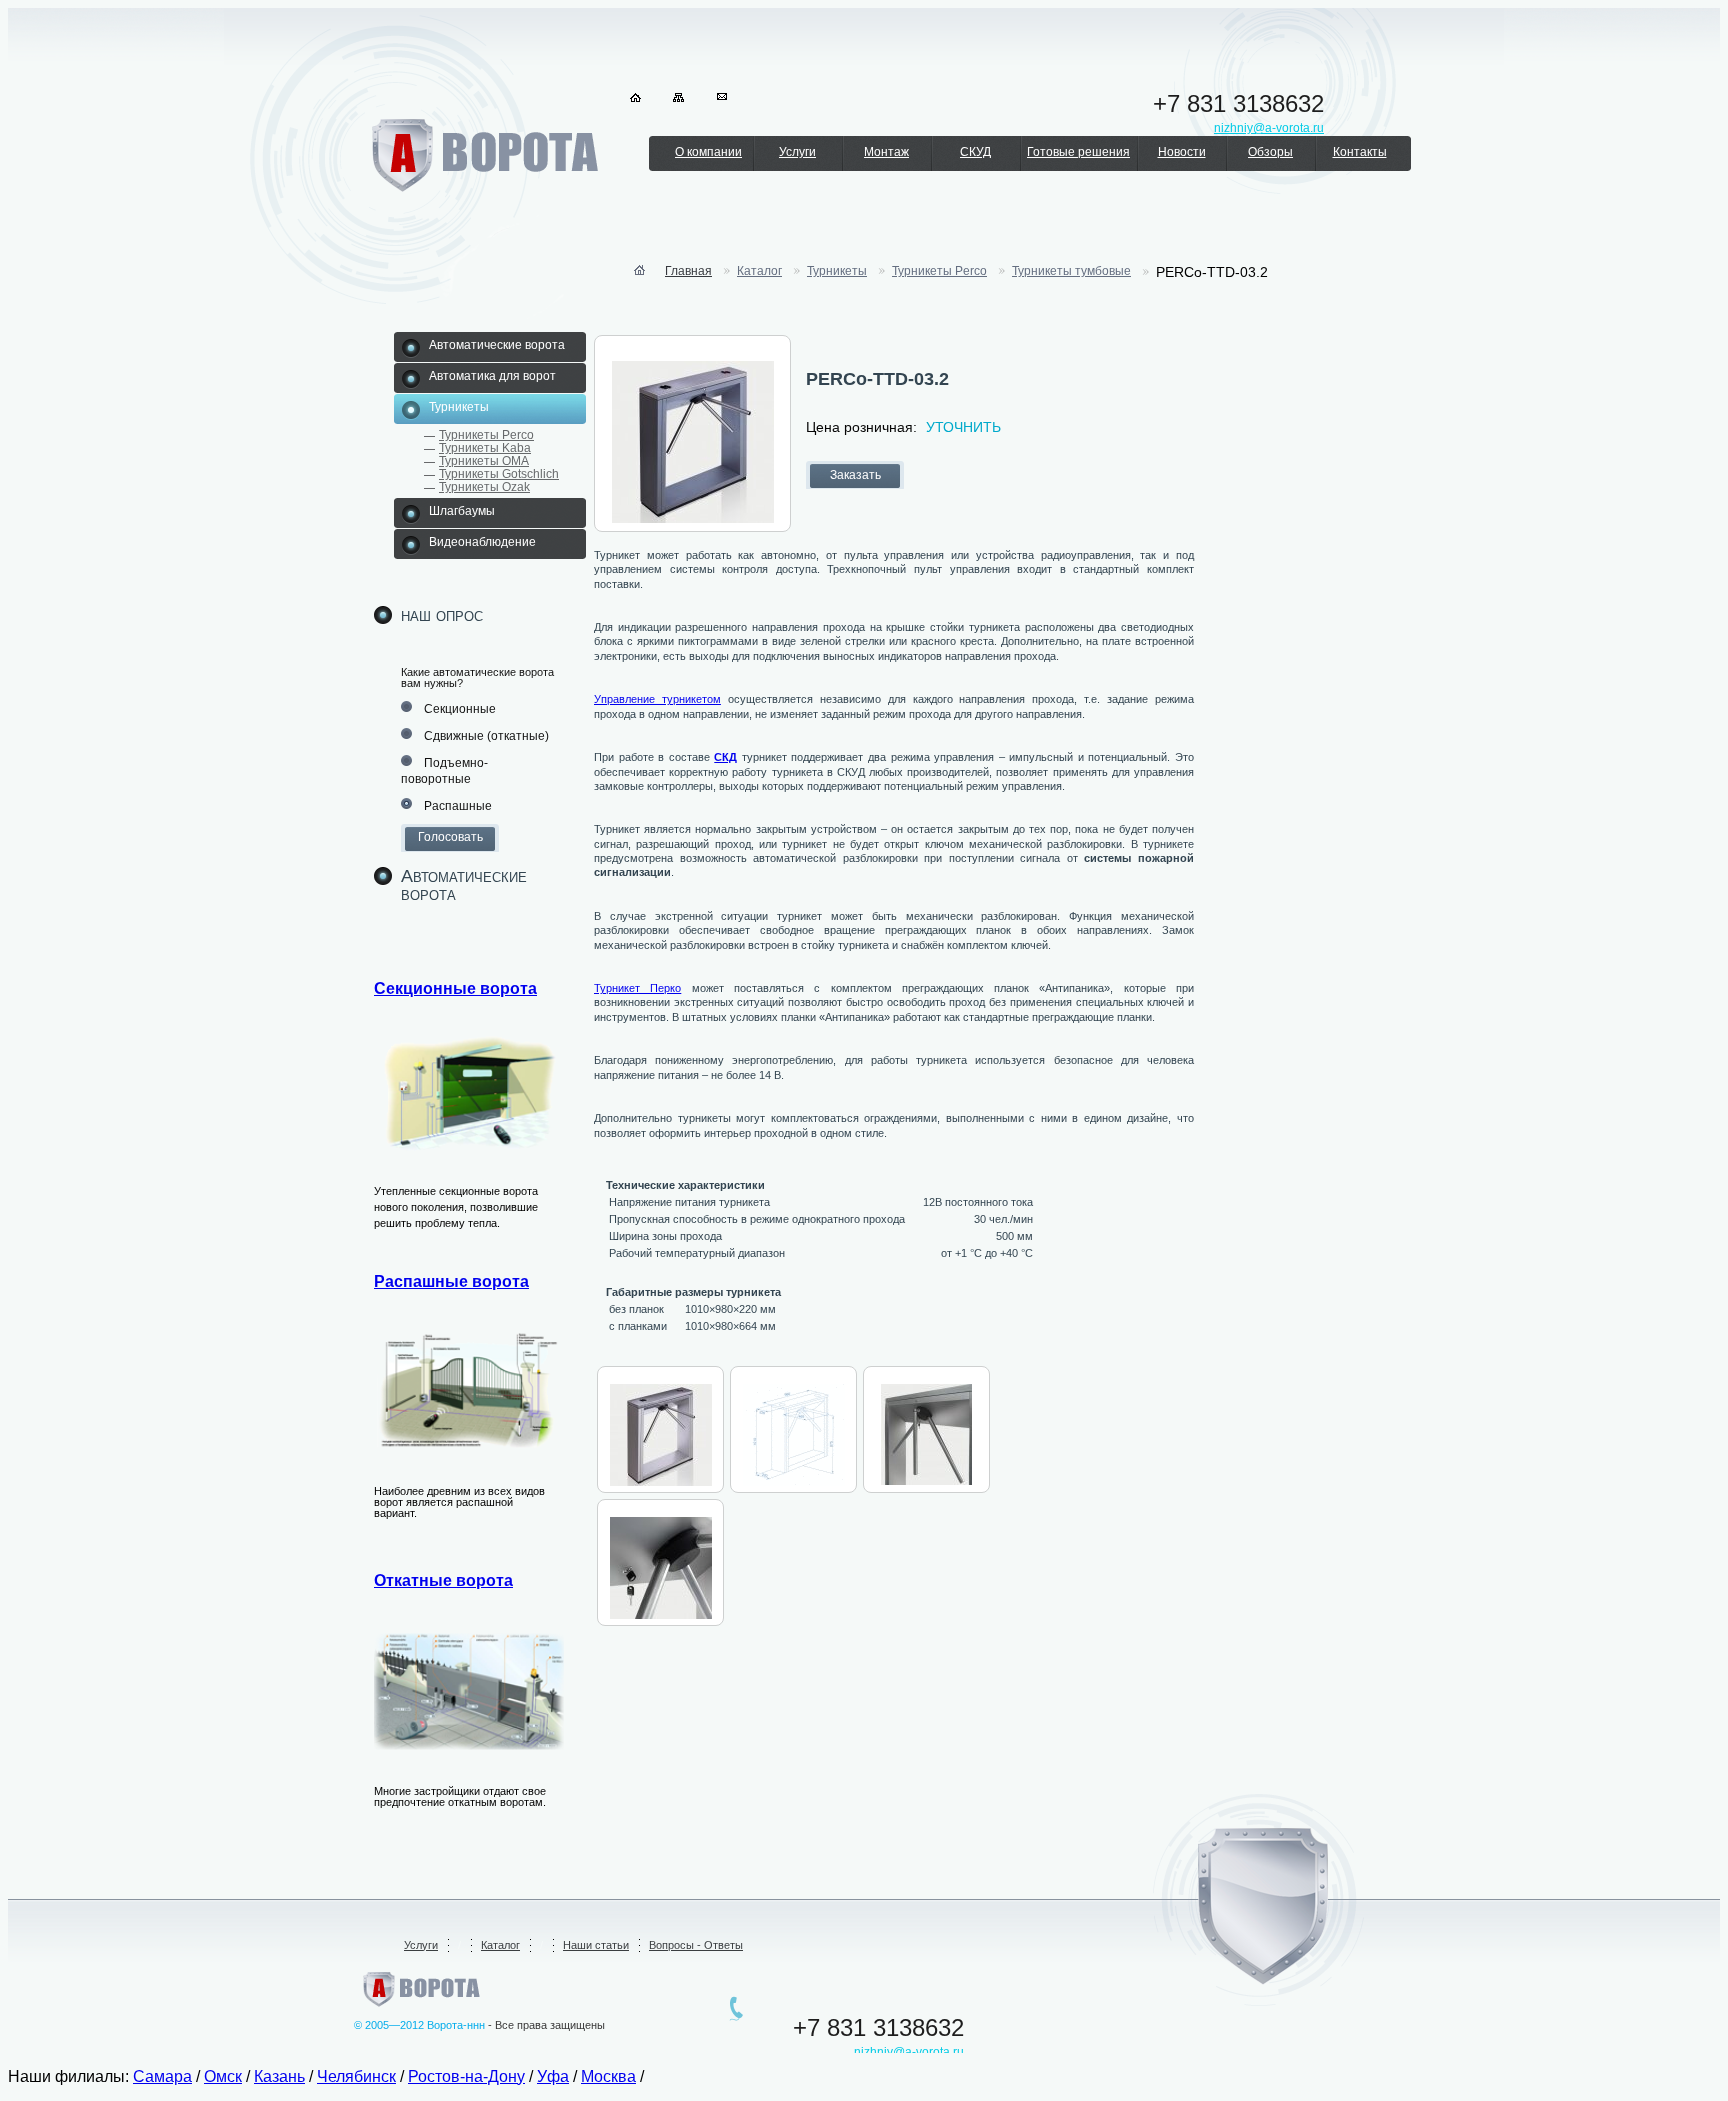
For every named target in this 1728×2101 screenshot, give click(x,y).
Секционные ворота (455, 988)
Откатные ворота (443, 1580)
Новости (1182, 152)
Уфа (553, 2076)
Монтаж (886, 152)
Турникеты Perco (486, 435)
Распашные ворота (451, 1281)
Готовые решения (1078, 152)
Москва (608, 2076)
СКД (725, 757)
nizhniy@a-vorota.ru (909, 2052)
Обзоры (1270, 152)
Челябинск (356, 2076)
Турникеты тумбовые (1071, 271)
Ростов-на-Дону (466, 2076)
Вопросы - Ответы (696, 1945)
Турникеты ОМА (484, 461)
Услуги (797, 152)
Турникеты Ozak (484, 487)
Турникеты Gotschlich (499, 474)
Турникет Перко (637, 988)
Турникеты (837, 271)
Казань (279, 2076)
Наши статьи (596, 1945)
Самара (162, 2076)
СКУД (975, 152)
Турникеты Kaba (485, 448)
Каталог (500, 1945)
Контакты (1360, 152)
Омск (223, 2076)
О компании (708, 152)
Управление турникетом (657, 699)
